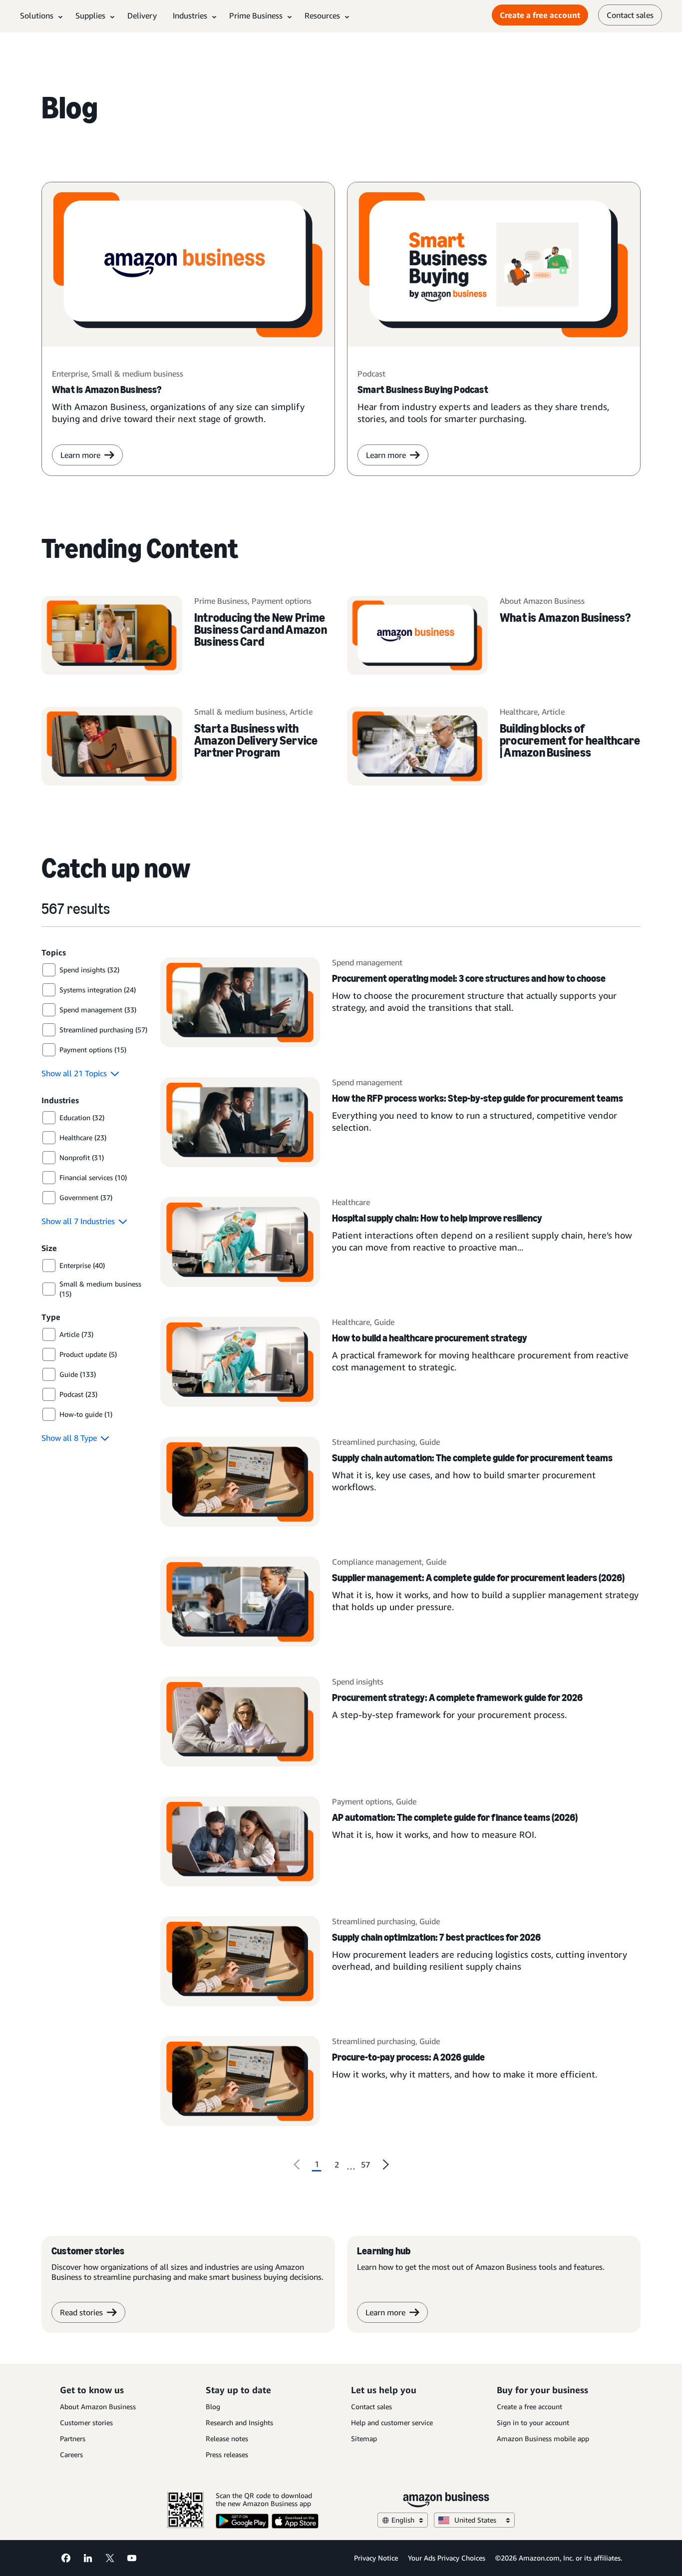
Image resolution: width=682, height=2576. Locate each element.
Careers (71, 2454)
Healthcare (351, 1202)
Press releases (227, 2454)
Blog (213, 2406)
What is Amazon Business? (565, 618)
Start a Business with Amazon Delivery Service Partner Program (256, 740)
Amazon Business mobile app (543, 2438)
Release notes (227, 2438)
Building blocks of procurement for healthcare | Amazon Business (570, 740)
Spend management (367, 962)
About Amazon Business (98, 2406)
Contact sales (630, 15)
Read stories (81, 2312)
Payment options (362, 1801)
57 (365, 2164)
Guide (384, 1322)
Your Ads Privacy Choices (447, 2558)
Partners (73, 2438)
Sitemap (364, 2438)
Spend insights (358, 1682)
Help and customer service (392, 2422)
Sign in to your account (533, 2422)
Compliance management (377, 1562)
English (403, 2520)
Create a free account (540, 15)
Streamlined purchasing (374, 1442)
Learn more (80, 455)
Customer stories (86, 2422)
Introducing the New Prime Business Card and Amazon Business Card (261, 630)
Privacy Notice (376, 2558)
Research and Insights (239, 2422)
